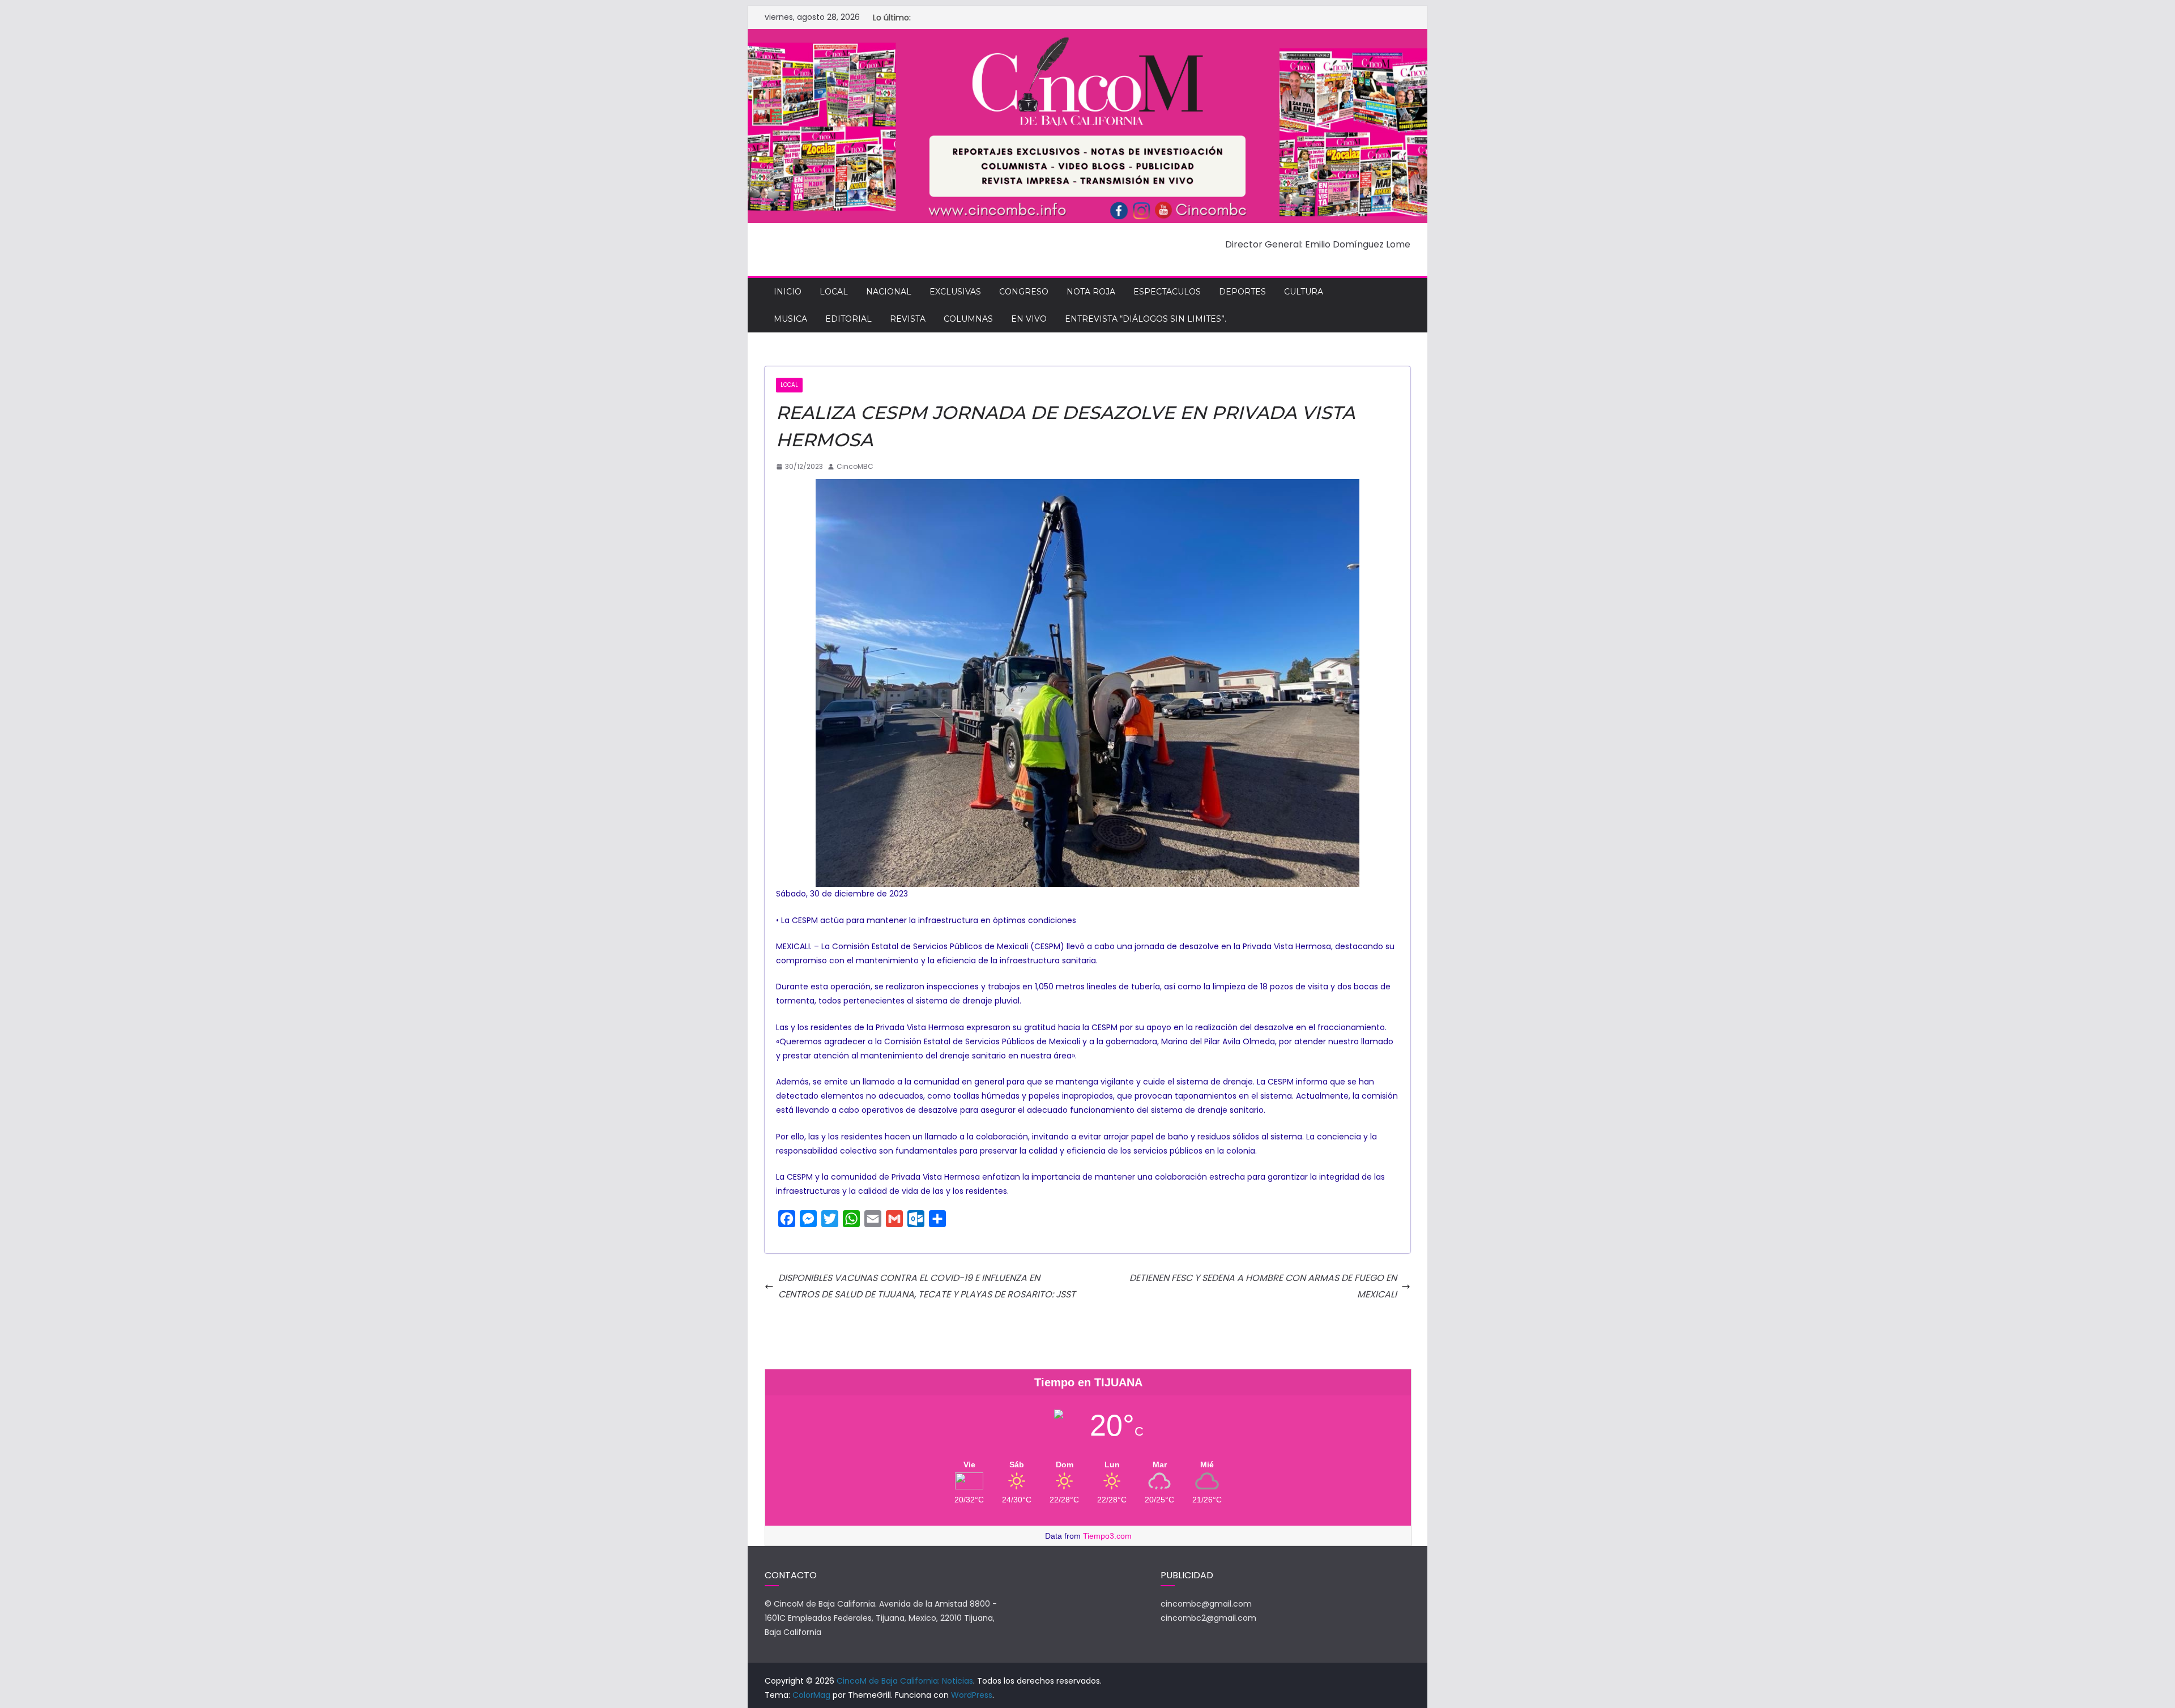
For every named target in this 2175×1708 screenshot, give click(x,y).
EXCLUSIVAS (955, 292)
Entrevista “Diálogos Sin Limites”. (1146, 319)
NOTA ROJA (1091, 292)
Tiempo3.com (1107, 1536)
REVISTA (908, 319)
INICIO (788, 292)
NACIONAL (889, 292)
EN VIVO (1029, 319)
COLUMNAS (968, 319)
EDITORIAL (848, 319)
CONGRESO (1024, 292)
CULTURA (1304, 292)
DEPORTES (1242, 292)
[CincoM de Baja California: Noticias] (1087, 37)
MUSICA (790, 319)
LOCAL (834, 292)
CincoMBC (855, 466)
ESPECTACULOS (1167, 292)
